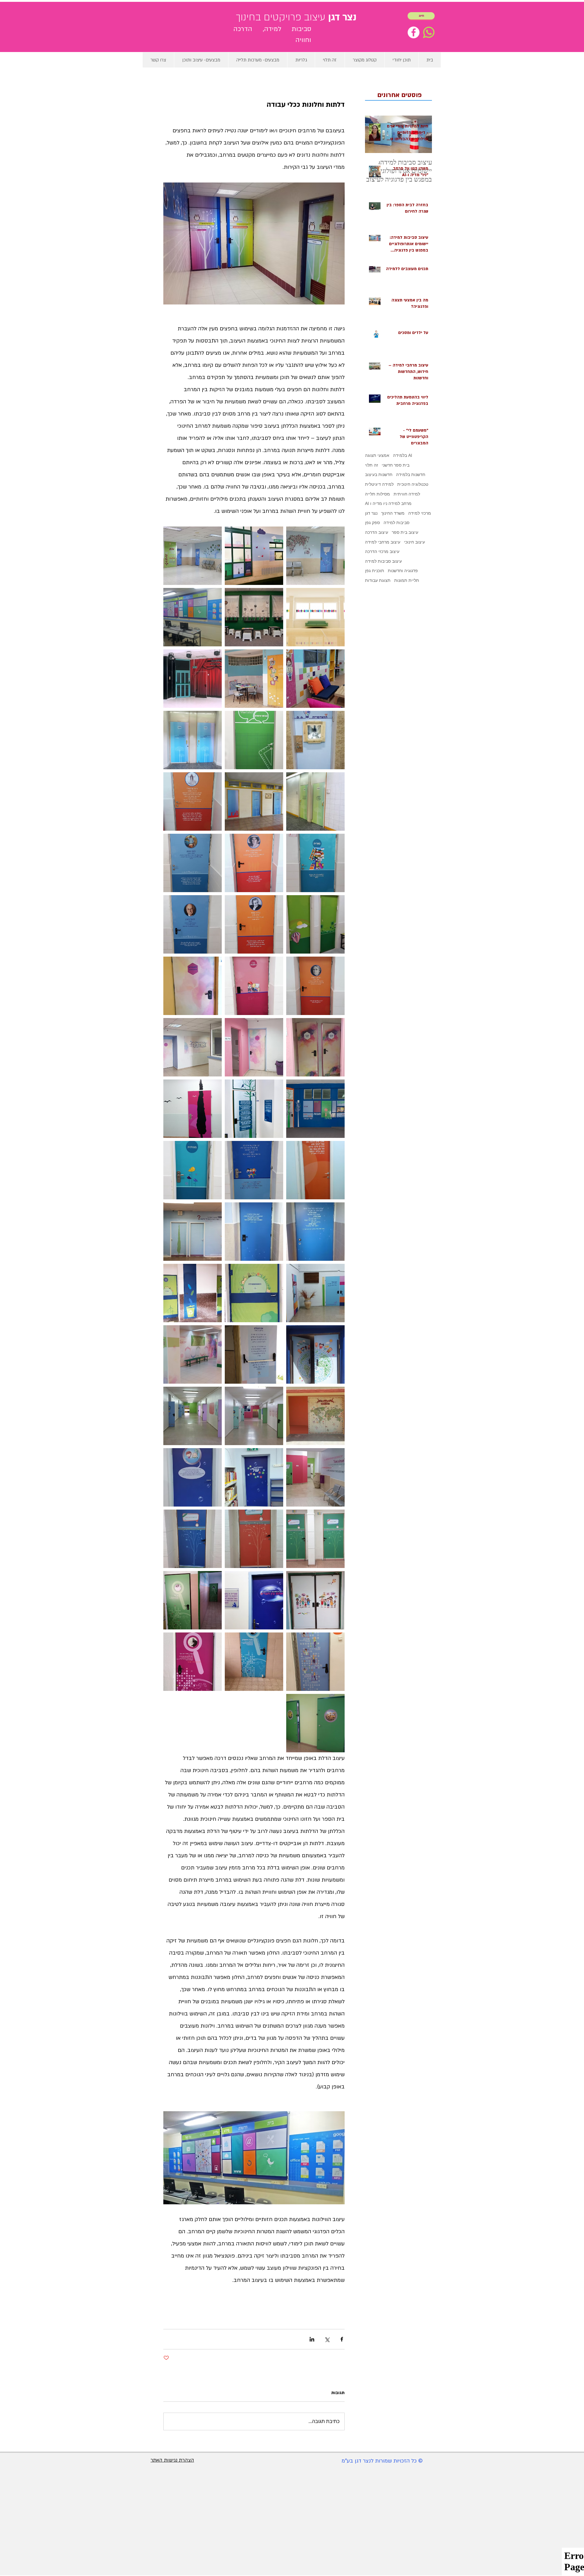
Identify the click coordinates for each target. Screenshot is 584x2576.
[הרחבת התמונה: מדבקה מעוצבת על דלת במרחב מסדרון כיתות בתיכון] (193, 986)
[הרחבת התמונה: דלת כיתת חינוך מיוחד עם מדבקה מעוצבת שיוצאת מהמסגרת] (193, 1109)
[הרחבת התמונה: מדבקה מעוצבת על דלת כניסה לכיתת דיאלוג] (315, 1170)
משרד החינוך (393, 513)
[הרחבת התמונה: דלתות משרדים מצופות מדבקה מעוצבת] (315, 801)
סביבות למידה (396, 523)
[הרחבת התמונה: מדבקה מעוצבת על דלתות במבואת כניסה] (193, 1232)
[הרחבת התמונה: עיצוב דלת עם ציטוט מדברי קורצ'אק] (315, 1109)
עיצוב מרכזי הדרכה (382, 551)
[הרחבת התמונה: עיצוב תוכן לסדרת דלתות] (315, 1293)
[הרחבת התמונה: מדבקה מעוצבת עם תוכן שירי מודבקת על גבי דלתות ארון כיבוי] (315, 679)
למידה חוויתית (407, 494)
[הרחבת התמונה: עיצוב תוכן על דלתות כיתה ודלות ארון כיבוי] (193, 1293)
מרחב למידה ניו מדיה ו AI (388, 503)
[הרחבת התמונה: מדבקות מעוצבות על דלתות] (315, 1047)
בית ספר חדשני (396, 465)
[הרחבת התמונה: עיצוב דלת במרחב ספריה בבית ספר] (193, 1477)
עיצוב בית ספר (405, 532)
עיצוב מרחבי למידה (383, 542)
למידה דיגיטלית (379, 484)
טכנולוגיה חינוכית (413, 484)
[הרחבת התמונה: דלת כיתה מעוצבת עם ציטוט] (254, 1539)
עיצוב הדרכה (377, 532)
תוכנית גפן (375, 571)
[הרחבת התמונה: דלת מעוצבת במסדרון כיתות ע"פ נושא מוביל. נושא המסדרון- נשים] (193, 801)
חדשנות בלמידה (411, 475)
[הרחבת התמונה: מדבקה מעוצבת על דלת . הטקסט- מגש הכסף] (254, 1109)
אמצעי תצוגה (377, 455)
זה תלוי (372, 465)
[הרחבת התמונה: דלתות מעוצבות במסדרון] (254, 1416)
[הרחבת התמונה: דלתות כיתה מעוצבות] (315, 1477)
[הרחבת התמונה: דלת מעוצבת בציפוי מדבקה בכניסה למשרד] (193, 1170)
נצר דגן (371, 513)
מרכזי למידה (420, 513)
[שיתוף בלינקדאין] (312, 2339)
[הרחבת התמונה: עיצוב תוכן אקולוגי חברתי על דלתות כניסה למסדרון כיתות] (315, 1354)
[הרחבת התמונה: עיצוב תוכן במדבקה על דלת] (254, 1232)
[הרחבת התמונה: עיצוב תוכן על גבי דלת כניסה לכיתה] (254, 1662)
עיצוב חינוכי (414, 542)
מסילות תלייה (377, 494)
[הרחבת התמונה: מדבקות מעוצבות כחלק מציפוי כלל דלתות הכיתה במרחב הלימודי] (193, 740)
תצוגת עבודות (378, 580)
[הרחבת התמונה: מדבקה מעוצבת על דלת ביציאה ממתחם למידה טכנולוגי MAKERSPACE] (254, 740)
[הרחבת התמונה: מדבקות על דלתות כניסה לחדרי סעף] (315, 924)
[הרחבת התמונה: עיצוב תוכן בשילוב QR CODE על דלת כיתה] (254, 1293)
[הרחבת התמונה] (193, 617)
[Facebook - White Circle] (414, 32)
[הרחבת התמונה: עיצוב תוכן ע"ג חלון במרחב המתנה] (315, 617)
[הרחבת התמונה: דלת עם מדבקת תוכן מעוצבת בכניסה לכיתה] (254, 1170)
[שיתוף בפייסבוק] (342, 2339)
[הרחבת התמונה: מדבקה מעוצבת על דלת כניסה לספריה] (315, 863)
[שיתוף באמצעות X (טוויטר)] (327, 2339)
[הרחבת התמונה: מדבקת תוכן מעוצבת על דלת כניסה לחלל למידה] (315, 1232)
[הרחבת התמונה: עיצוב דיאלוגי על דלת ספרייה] (254, 1477)
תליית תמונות (407, 580)
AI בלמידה (403, 455)
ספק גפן (372, 523)
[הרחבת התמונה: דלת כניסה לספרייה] (254, 1600)
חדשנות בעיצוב (379, 475)
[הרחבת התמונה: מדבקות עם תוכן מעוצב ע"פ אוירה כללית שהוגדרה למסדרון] (315, 1723)
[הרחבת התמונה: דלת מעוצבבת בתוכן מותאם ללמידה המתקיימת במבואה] (315, 1600)
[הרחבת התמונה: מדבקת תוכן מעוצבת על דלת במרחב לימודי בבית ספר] (193, 556)
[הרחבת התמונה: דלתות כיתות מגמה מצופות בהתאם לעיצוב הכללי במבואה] (193, 1354)
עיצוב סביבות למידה (383, 561)
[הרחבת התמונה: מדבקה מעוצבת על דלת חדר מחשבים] (254, 986)
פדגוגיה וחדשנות (403, 571)
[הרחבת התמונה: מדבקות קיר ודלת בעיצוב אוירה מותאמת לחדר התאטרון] (193, 679)
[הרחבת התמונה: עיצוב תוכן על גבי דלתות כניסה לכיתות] (193, 1600)
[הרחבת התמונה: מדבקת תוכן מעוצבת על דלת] (315, 556)
